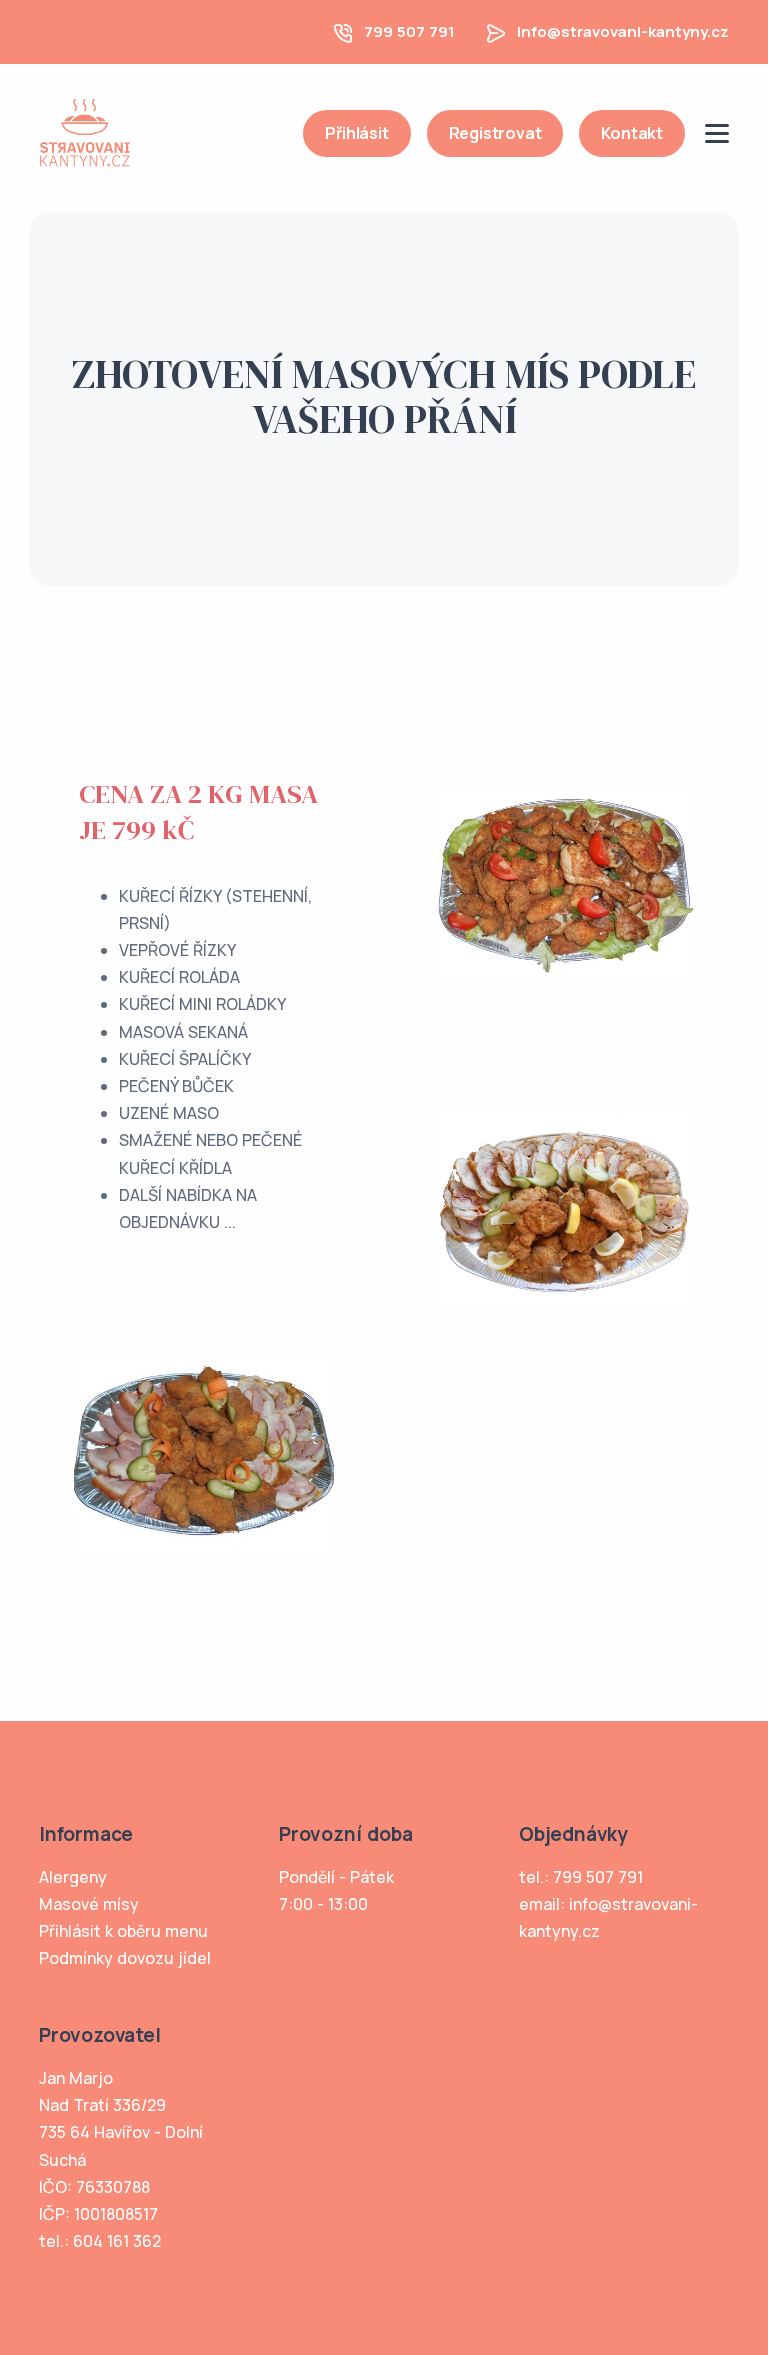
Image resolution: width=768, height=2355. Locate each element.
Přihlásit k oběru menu (123, 1931)
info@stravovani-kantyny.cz (623, 31)
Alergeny (73, 1877)
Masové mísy (89, 1904)
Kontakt (632, 133)
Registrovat (495, 133)
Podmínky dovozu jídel (125, 1958)
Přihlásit (356, 133)
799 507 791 (409, 31)
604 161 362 (117, 2241)
